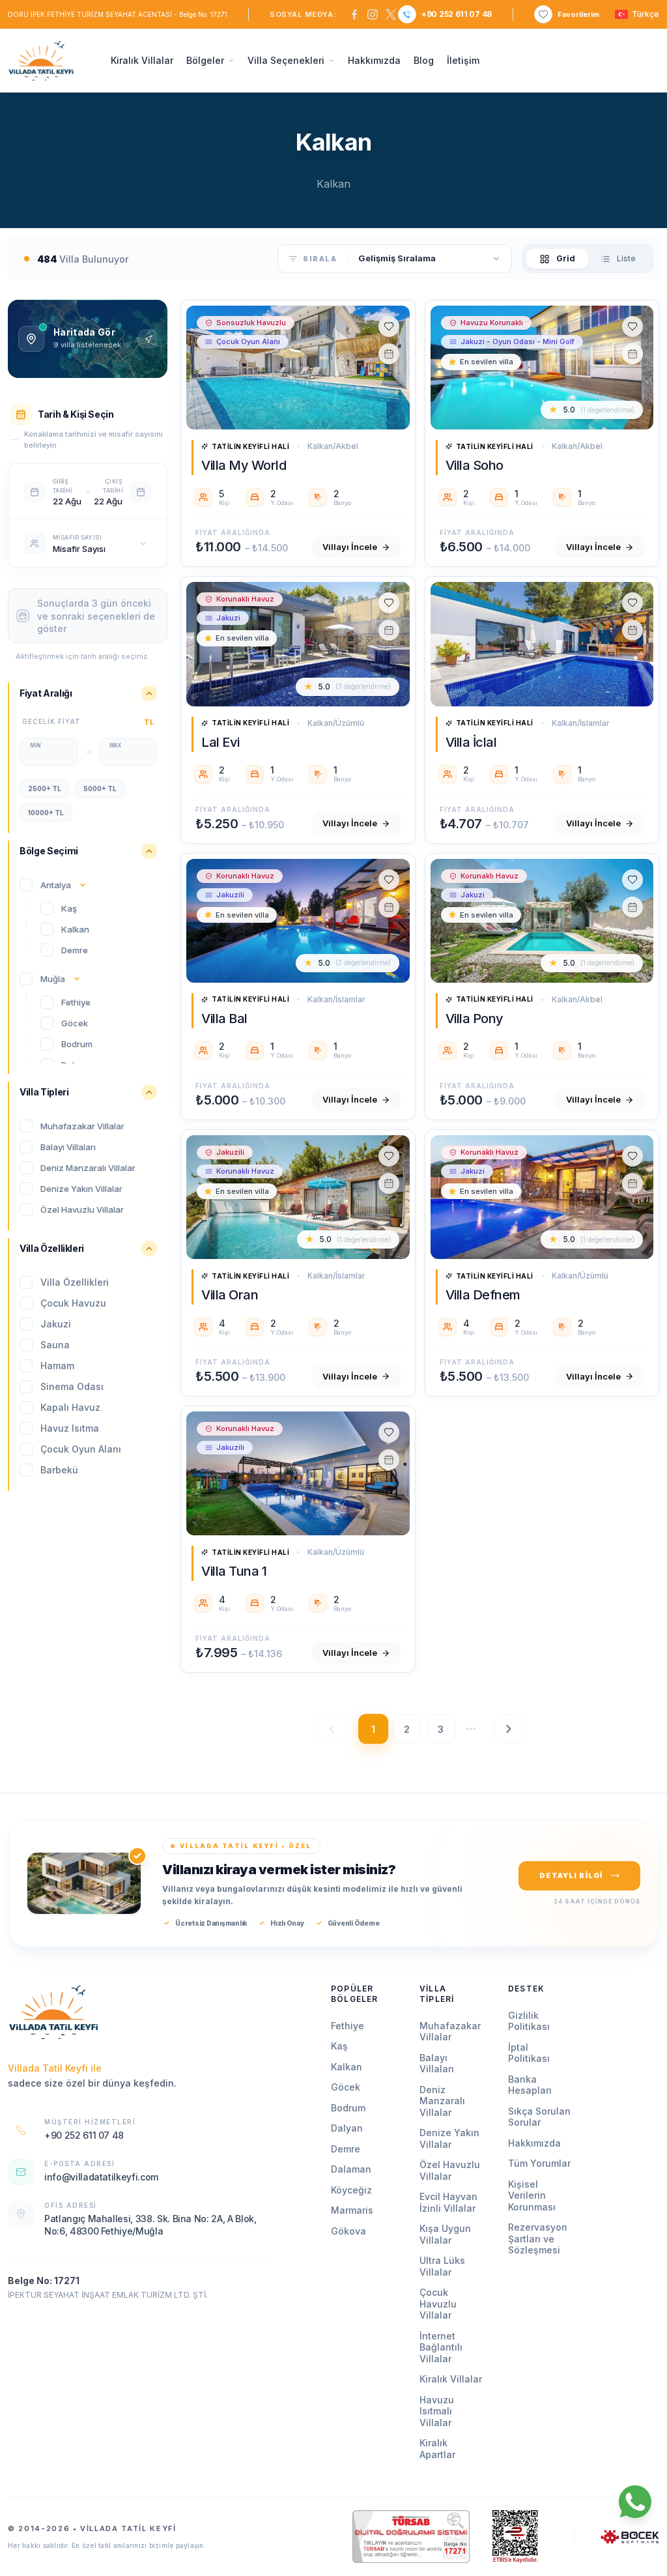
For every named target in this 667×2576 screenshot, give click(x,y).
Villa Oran (230, 1295)
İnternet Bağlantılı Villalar (441, 2347)
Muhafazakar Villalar (450, 2032)
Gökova (348, 2231)
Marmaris (352, 2210)
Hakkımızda (374, 60)
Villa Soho (475, 465)
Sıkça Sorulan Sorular (539, 2117)
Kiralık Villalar (142, 60)
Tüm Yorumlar (539, 2163)
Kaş (339, 2046)
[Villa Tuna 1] (298, 1473)
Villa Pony (475, 1019)
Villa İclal (471, 742)
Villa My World (244, 465)
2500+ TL (45, 789)
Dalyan (347, 2128)
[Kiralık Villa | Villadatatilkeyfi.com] (53, 2012)
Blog (424, 60)
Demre (346, 2149)
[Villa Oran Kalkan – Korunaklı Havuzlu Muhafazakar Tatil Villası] (298, 1197)
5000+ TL (100, 789)
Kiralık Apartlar (437, 2449)
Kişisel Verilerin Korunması (532, 2195)
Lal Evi (220, 742)
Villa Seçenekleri (286, 60)
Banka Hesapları (530, 2085)
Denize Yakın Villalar (449, 2138)
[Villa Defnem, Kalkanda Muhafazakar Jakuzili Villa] (542, 1197)
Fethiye (348, 2026)
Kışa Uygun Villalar (445, 2234)
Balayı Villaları (437, 2063)
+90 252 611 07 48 (457, 14)
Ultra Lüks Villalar (442, 2266)
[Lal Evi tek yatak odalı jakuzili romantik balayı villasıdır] (298, 644)
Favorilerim (578, 14)
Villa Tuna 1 (234, 1571)
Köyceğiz (351, 2190)
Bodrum (348, 2108)
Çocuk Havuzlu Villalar (438, 2304)
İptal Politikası (529, 2053)
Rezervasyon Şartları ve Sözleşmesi (538, 2238)
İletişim (463, 60)
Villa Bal (224, 1019)
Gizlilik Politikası (529, 2021)
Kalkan (347, 2067)
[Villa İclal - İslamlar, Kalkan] (542, 644)
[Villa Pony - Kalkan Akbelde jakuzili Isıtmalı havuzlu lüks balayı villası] (542, 921)
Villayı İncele (350, 547)
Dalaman (351, 2169)
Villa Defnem (483, 1295)
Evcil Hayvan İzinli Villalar (448, 2202)
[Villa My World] (298, 368)
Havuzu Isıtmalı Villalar (437, 2411)
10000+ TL (46, 813)
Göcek (346, 2087)
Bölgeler (205, 60)
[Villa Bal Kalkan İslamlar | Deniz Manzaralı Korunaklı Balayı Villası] (298, 921)
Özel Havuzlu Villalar (450, 2170)
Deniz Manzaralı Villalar (442, 2101)
